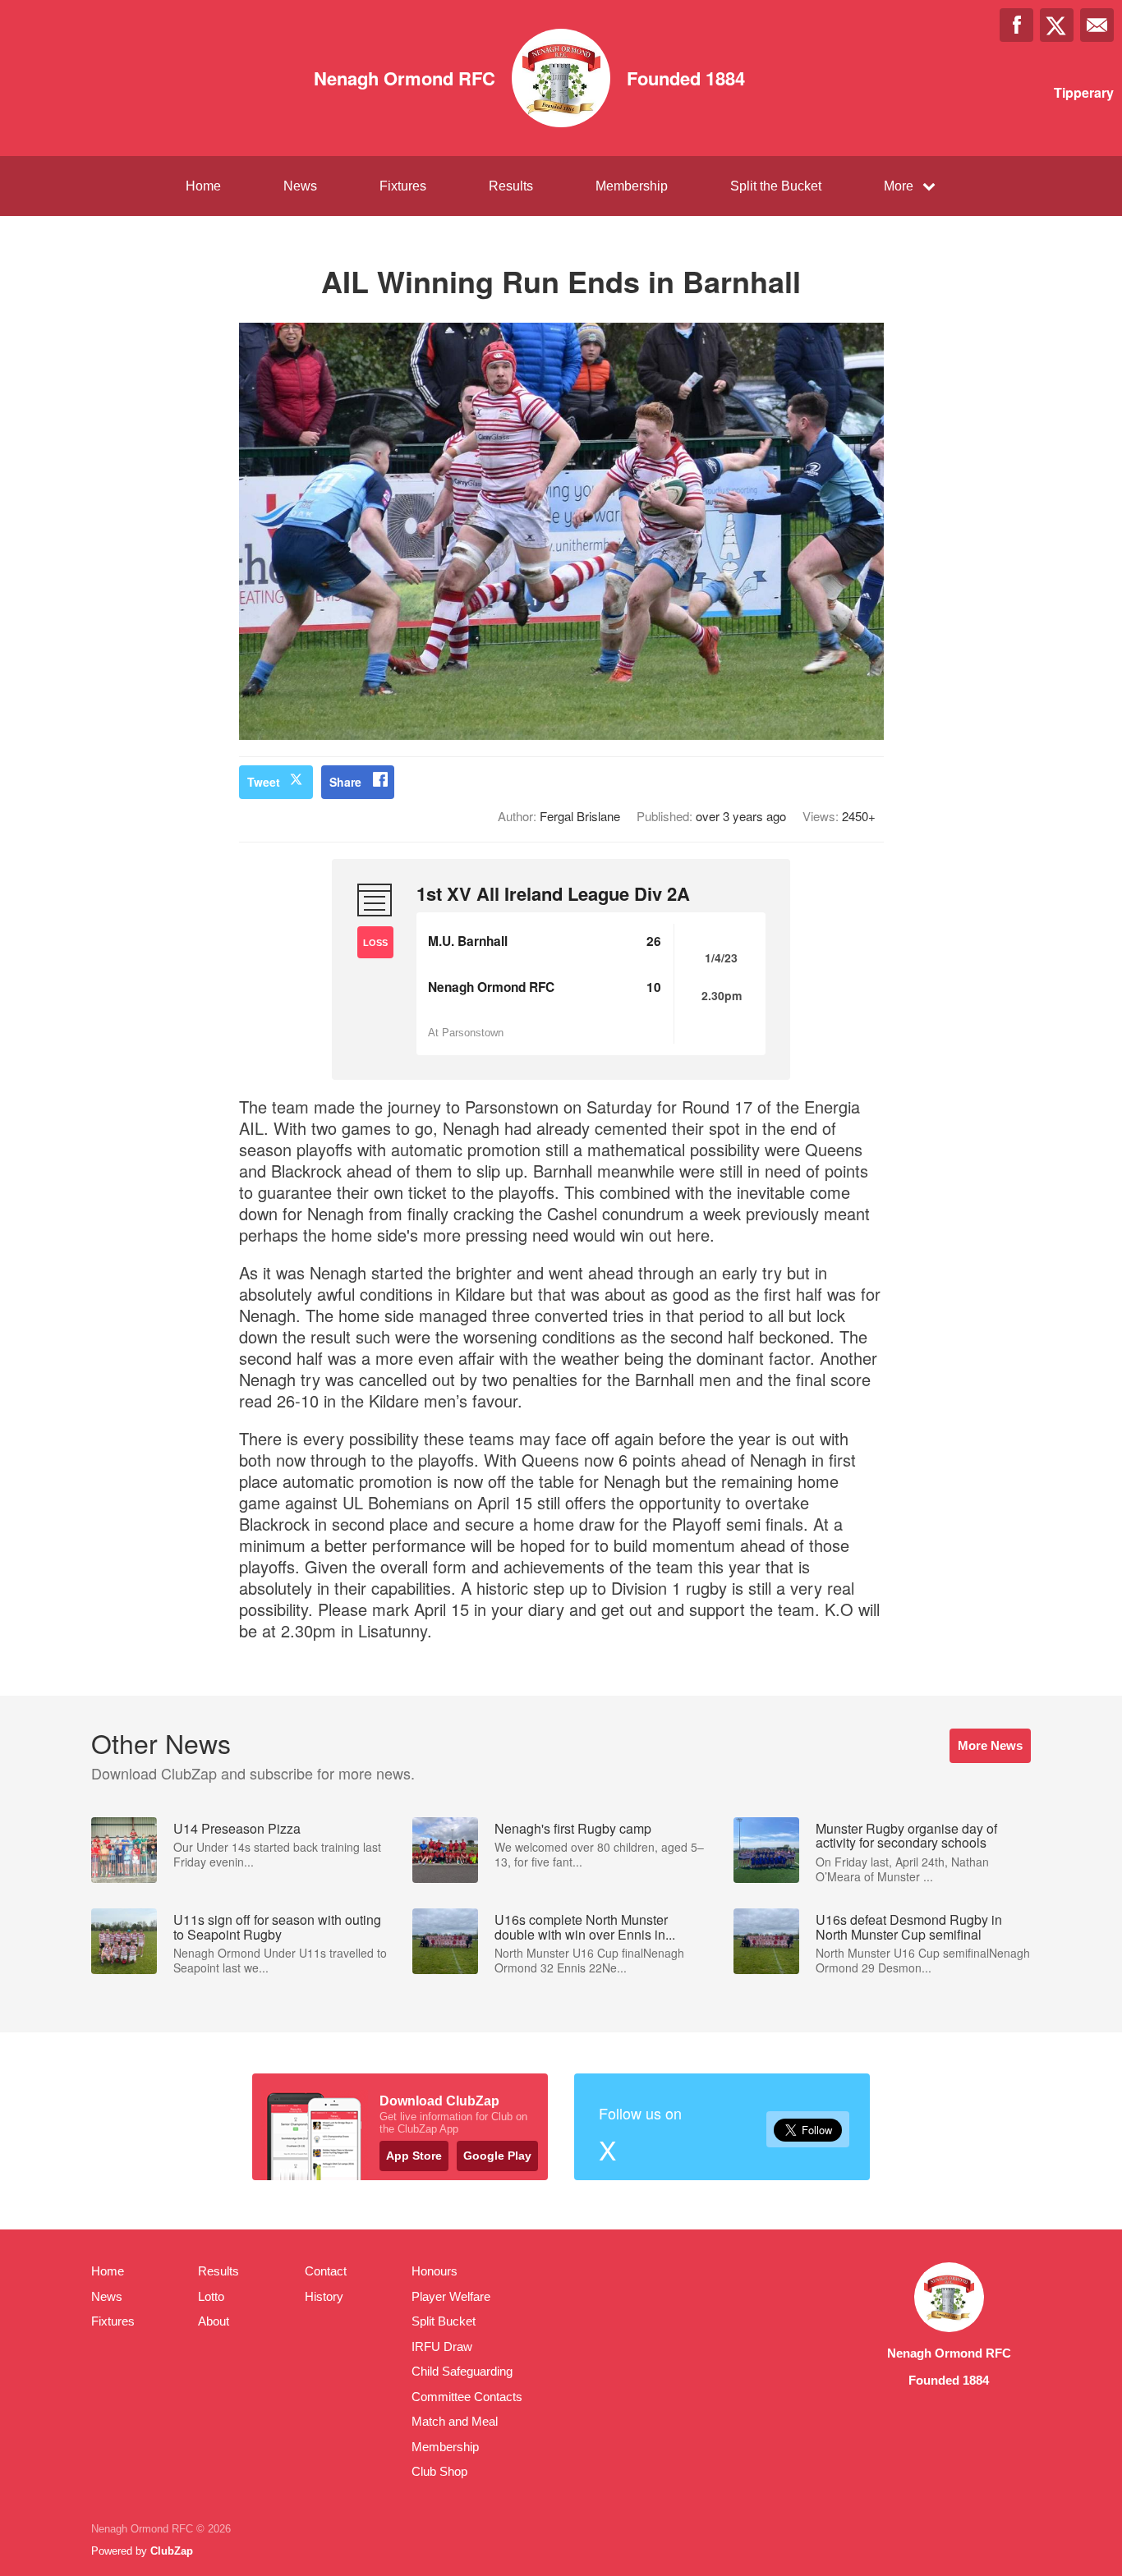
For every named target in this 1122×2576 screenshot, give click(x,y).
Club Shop (439, 2471)
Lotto (211, 2296)
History (324, 2296)
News (300, 186)
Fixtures (403, 186)
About (214, 2321)
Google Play (497, 2156)
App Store (414, 2156)
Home (203, 186)
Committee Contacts (467, 2397)
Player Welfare (451, 2296)
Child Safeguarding (462, 2371)
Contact (326, 2271)
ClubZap (172, 2551)
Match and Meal (455, 2421)
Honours (435, 2271)
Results (511, 186)
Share (345, 782)
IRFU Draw (442, 2346)
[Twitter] (1057, 25)
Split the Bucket (776, 186)
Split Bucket (444, 2321)
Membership (632, 186)
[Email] (1097, 25)
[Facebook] (1016, 25)
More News (990, 1745)
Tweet (264, 782)
